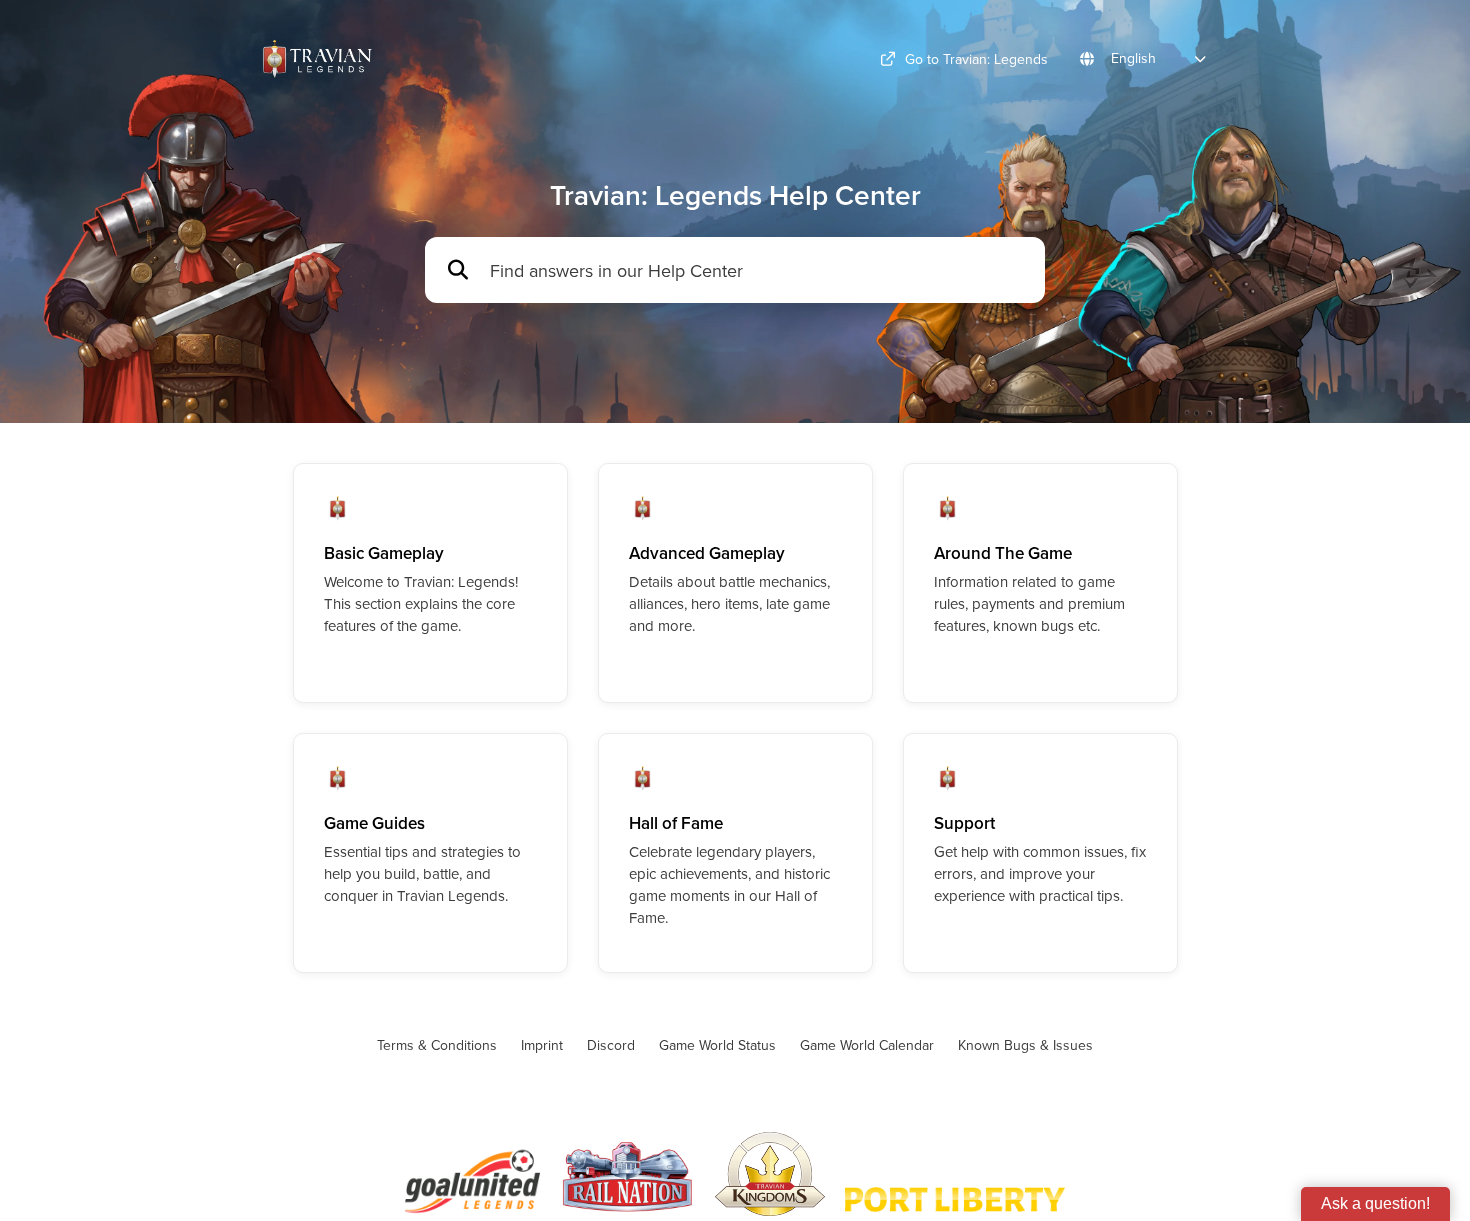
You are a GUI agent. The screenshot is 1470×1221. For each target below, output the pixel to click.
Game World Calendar (867, 1045)
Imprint (542, 1045)
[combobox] (757, 270)
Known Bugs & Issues (1025, 1045)
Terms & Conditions (437, 1045)
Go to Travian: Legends (976, 59)
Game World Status (717, 1045)
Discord (611, 1045)
